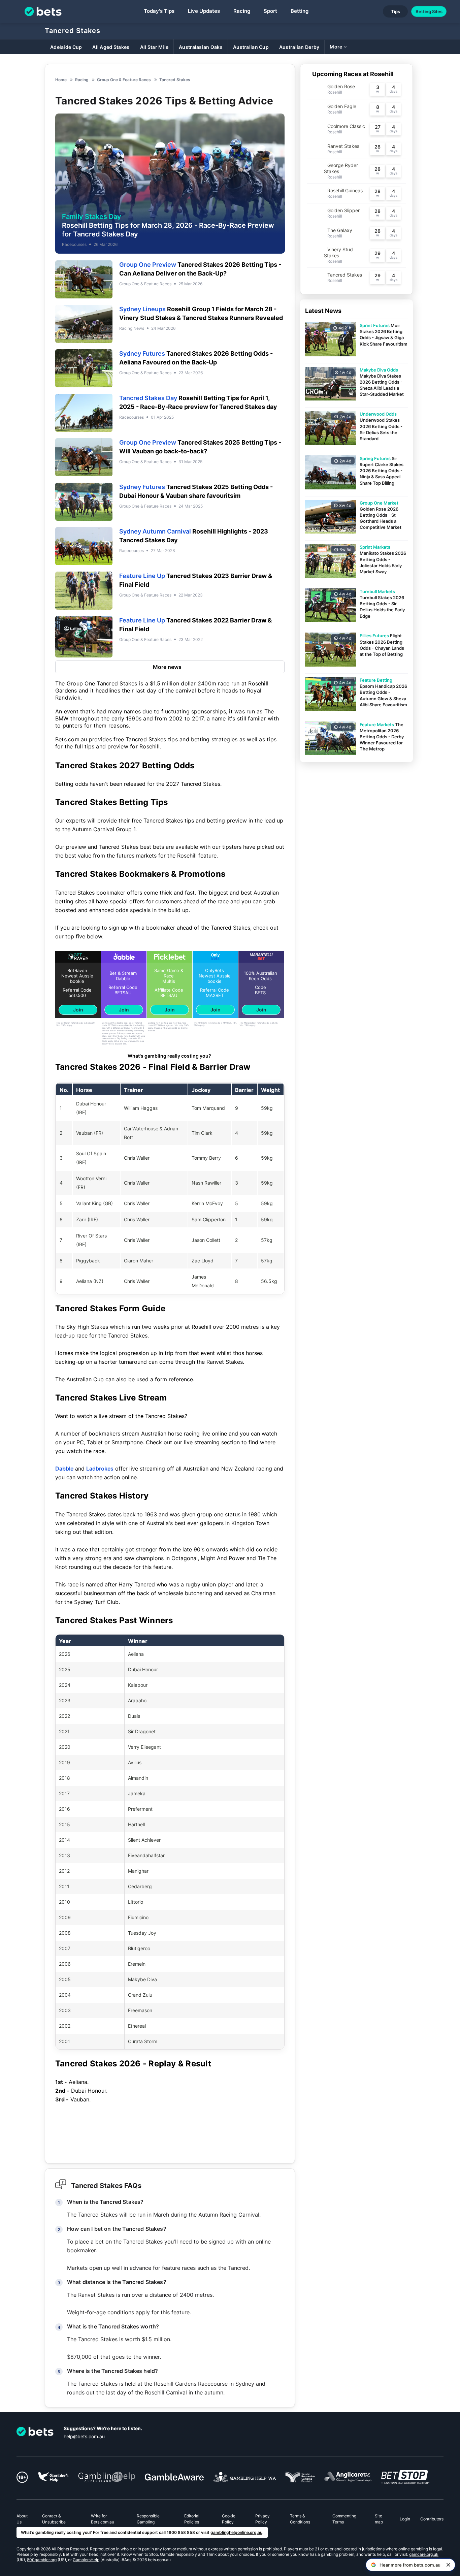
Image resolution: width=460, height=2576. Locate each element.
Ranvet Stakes (343, 146)
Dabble (64, 1469)
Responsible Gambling (148, 2519)
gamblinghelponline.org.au (236, 2532)
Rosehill (335, 92)
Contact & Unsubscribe (54, 2519)
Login (405, 2519)
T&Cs (64, 1025)
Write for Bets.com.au (103, 2519)
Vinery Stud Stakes (338, 252)
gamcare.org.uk (424, 2554)
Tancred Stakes (73, 31)
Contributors (432, 2519)
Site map (379, 2519)
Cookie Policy (229, 2519)
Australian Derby (299, 47)
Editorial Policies (192, 2519)
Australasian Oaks (201, 47)
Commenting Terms (344, 2519)
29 (377, 253)
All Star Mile (154, 47)
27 (377, 127)
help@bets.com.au (84, 2436)
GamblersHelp (86, 2560)
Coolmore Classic (346, 126)
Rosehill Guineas (345, 190)
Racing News (132, 328)
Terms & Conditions (300, 2519)
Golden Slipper (343, 210)
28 (377, 147)
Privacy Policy (262, 2519)
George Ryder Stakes (341, 168)
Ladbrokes (100, 1469)
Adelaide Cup (66, 47)
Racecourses (74, 244)
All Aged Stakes (111, 47)
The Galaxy (340, 230)
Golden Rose (341, 86)
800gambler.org (42, 2560)
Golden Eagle (342, 106)
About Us (22, 2519)
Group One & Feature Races (145, 284)
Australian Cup (251, 47)
